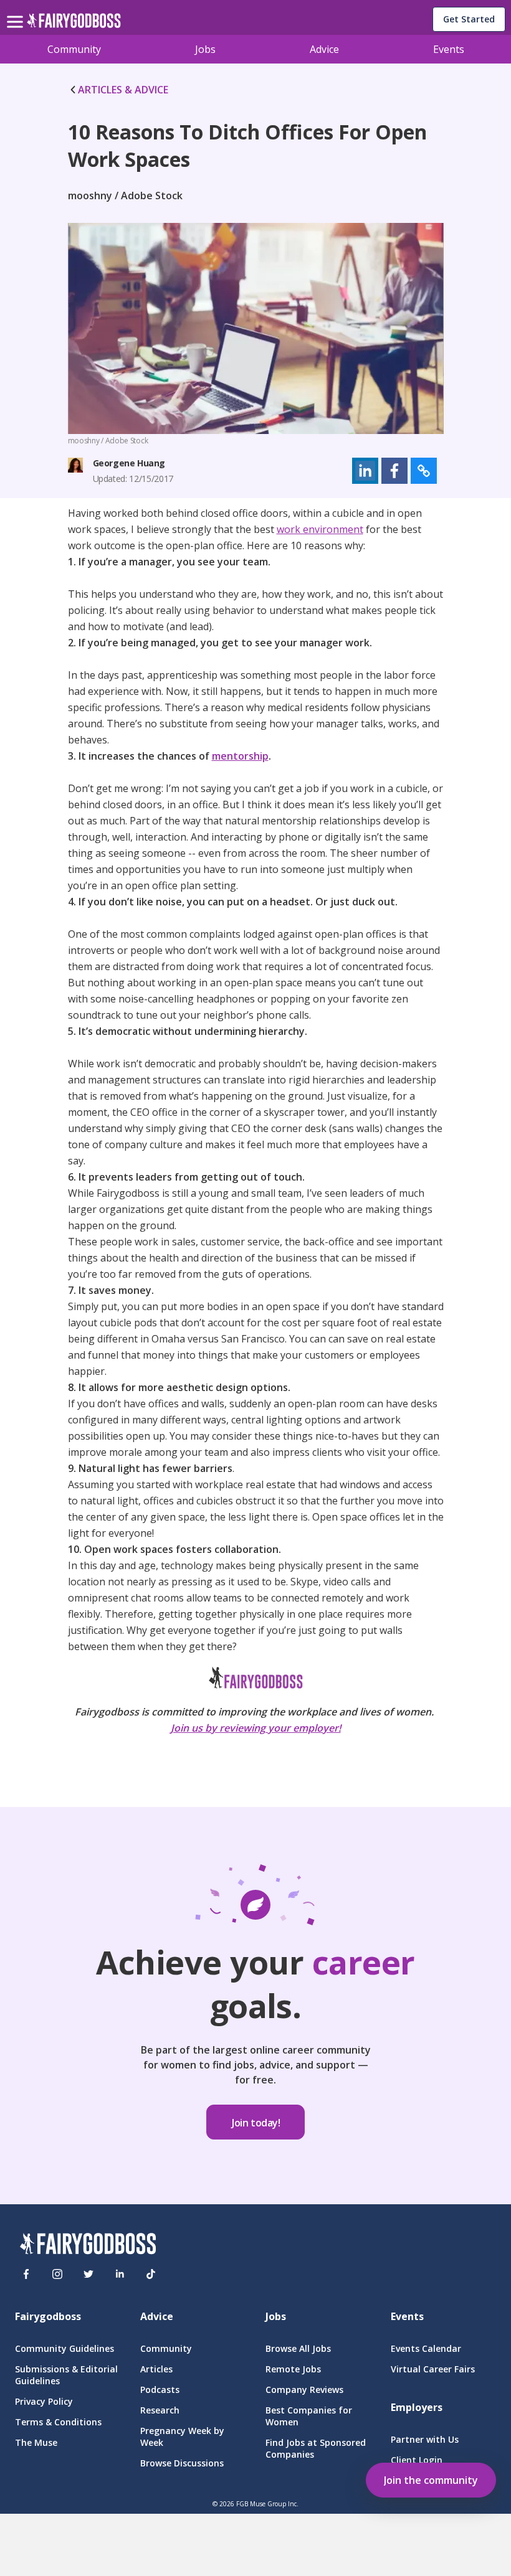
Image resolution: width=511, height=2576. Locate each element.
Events (449, 49)
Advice (324, 49)
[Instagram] (57, 2274)
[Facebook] (26, 2274)
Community (74, 49)
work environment (320, 529)
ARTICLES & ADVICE (123, 90)
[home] (74, 24)
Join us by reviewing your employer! (256, 1728)
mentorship (240, 756)
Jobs (205, 49)
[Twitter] (88, 2274)
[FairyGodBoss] (88, 2245)
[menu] (17, 12)
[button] (365, 471)
